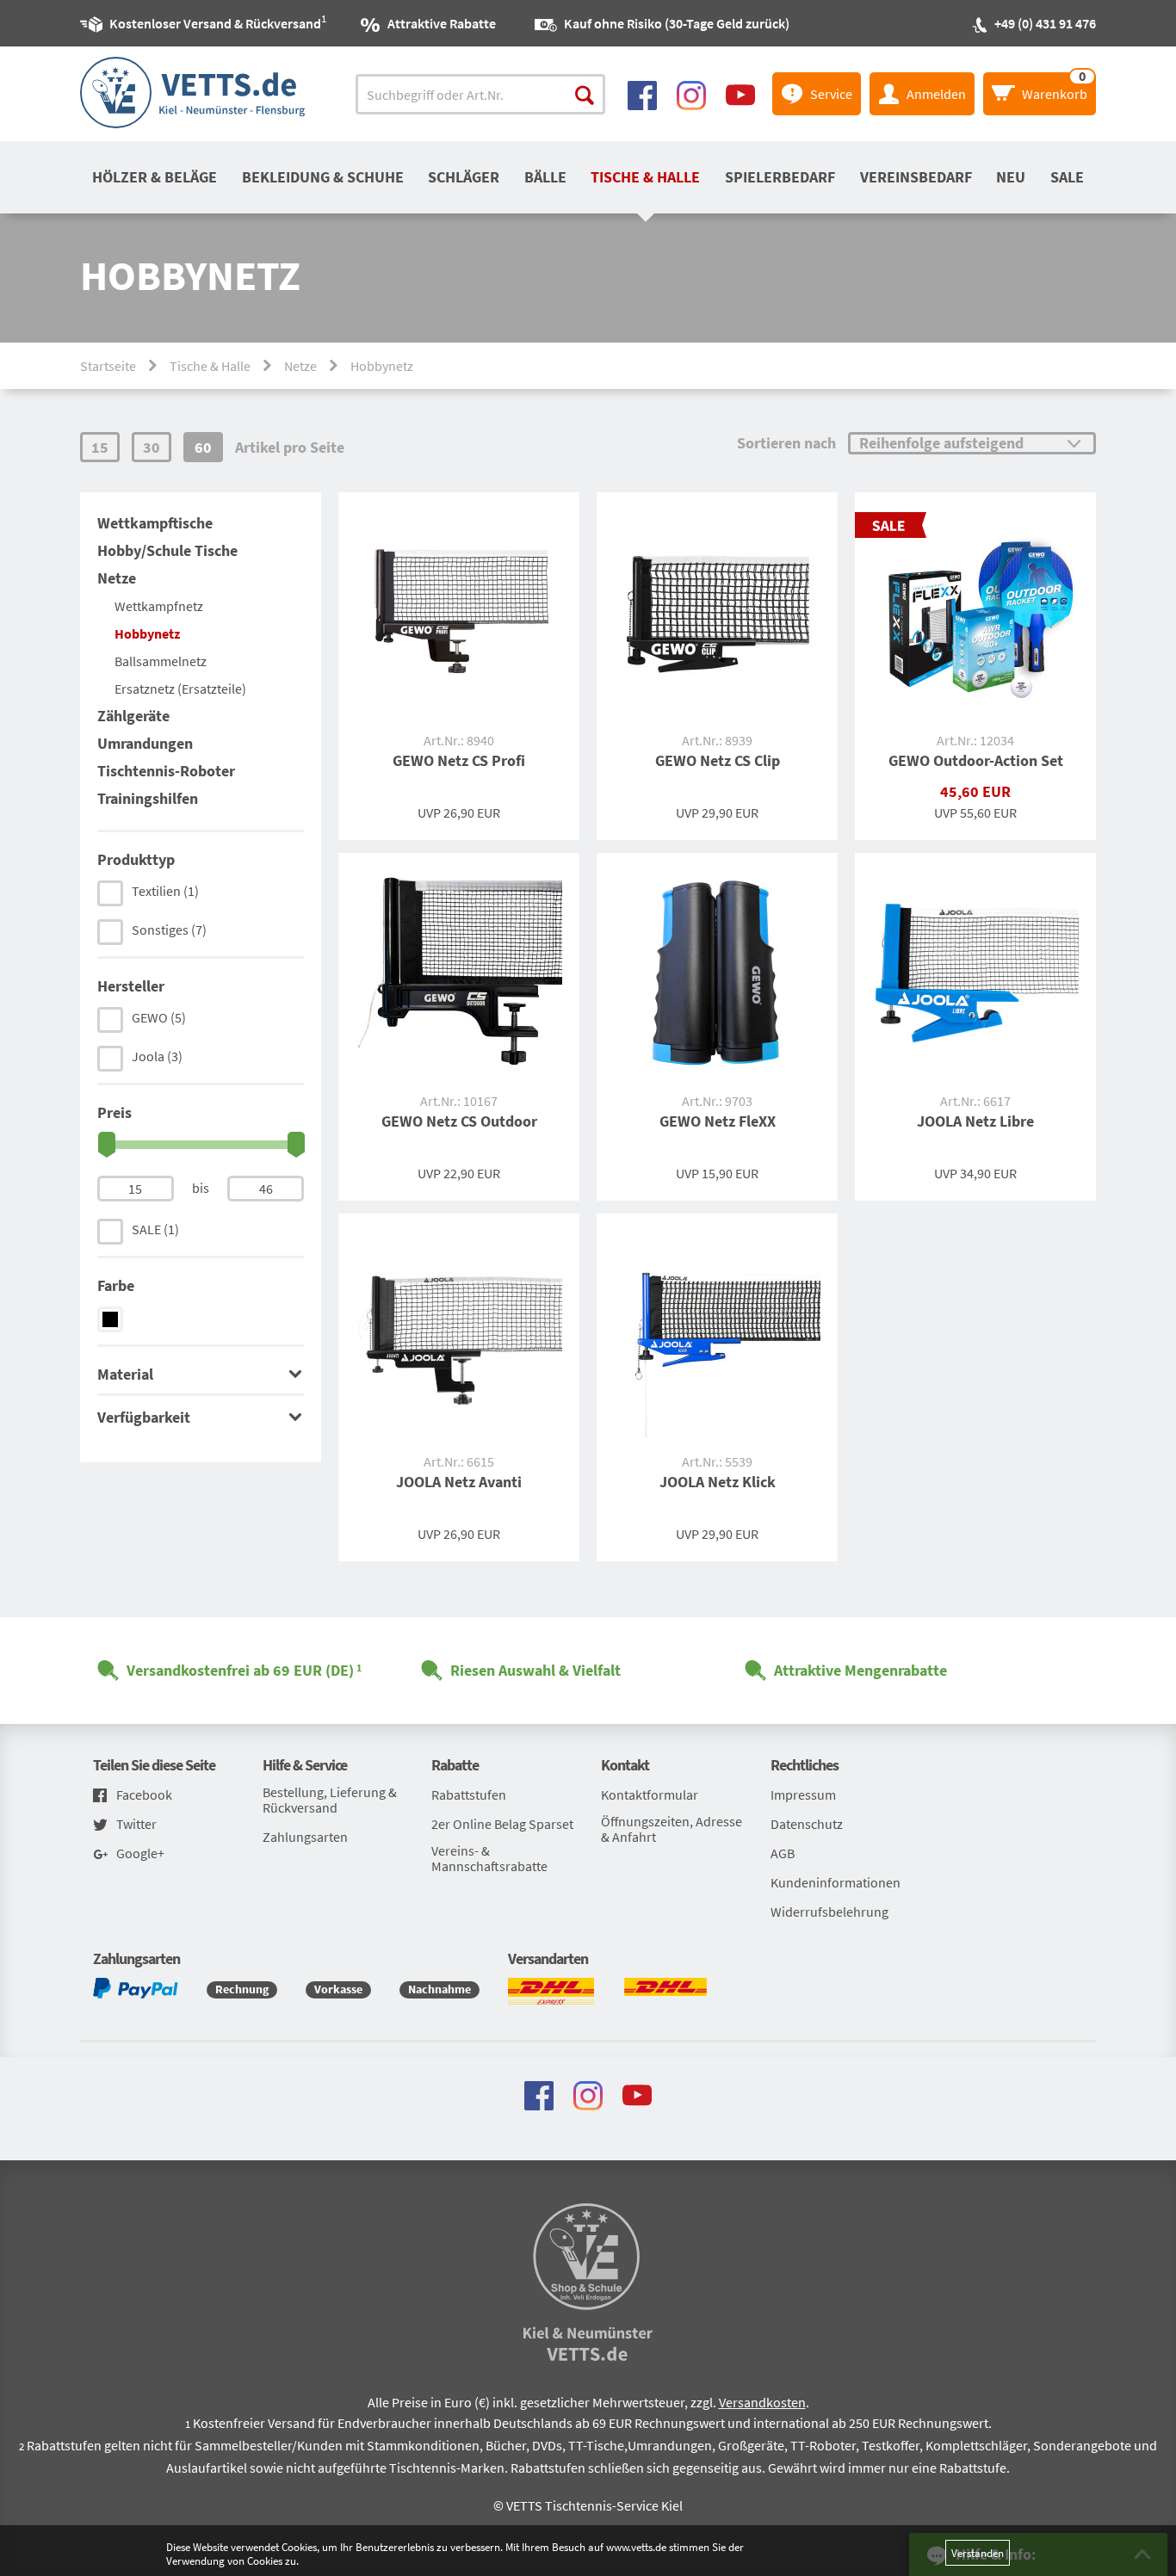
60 (203, 447)
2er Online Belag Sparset (502, 1824)
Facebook (144, 1795)
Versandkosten (762, 2402)
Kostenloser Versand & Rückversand (215, 22)
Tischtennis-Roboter (166, 771)
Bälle (545, 177)
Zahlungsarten (305, 1837)
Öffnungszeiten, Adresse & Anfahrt (672, 1829)
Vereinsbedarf (916, 177)
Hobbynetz (147, 633)
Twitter (136, 1824)
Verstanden (978, 2553)
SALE (1067, 177)
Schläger (464, 177)
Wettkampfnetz (159, 606)
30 (152, 447)
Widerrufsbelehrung (829, 1912)
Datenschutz (807, 1824)
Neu (1011, 177)
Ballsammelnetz (161, 661)
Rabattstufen (469, 1795)
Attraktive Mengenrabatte (860, 1670)
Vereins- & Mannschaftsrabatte (489, 1858)
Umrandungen (145, 743)
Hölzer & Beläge (155, 177)
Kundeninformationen (836, 1882)
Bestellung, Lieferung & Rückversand (330, 1800)
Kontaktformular (650, 1795)
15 (100, 447)
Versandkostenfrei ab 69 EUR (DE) (240, 1670)
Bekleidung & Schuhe (323, 177)
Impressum (803, 1795)
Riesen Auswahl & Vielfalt (535, 1670)
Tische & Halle (645, 177)
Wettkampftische (155, 523)
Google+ (140, 1853)
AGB (783, 1853)
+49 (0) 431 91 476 (1045, 23)
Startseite (108, 366)
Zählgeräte (133, 716)
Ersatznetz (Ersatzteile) (180, 689)
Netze (300, 366)
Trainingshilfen (148, 798)
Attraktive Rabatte (442, 23)
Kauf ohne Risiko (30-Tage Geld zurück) (677, 23)
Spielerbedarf (780, 177)
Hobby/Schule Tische (167, 550)
